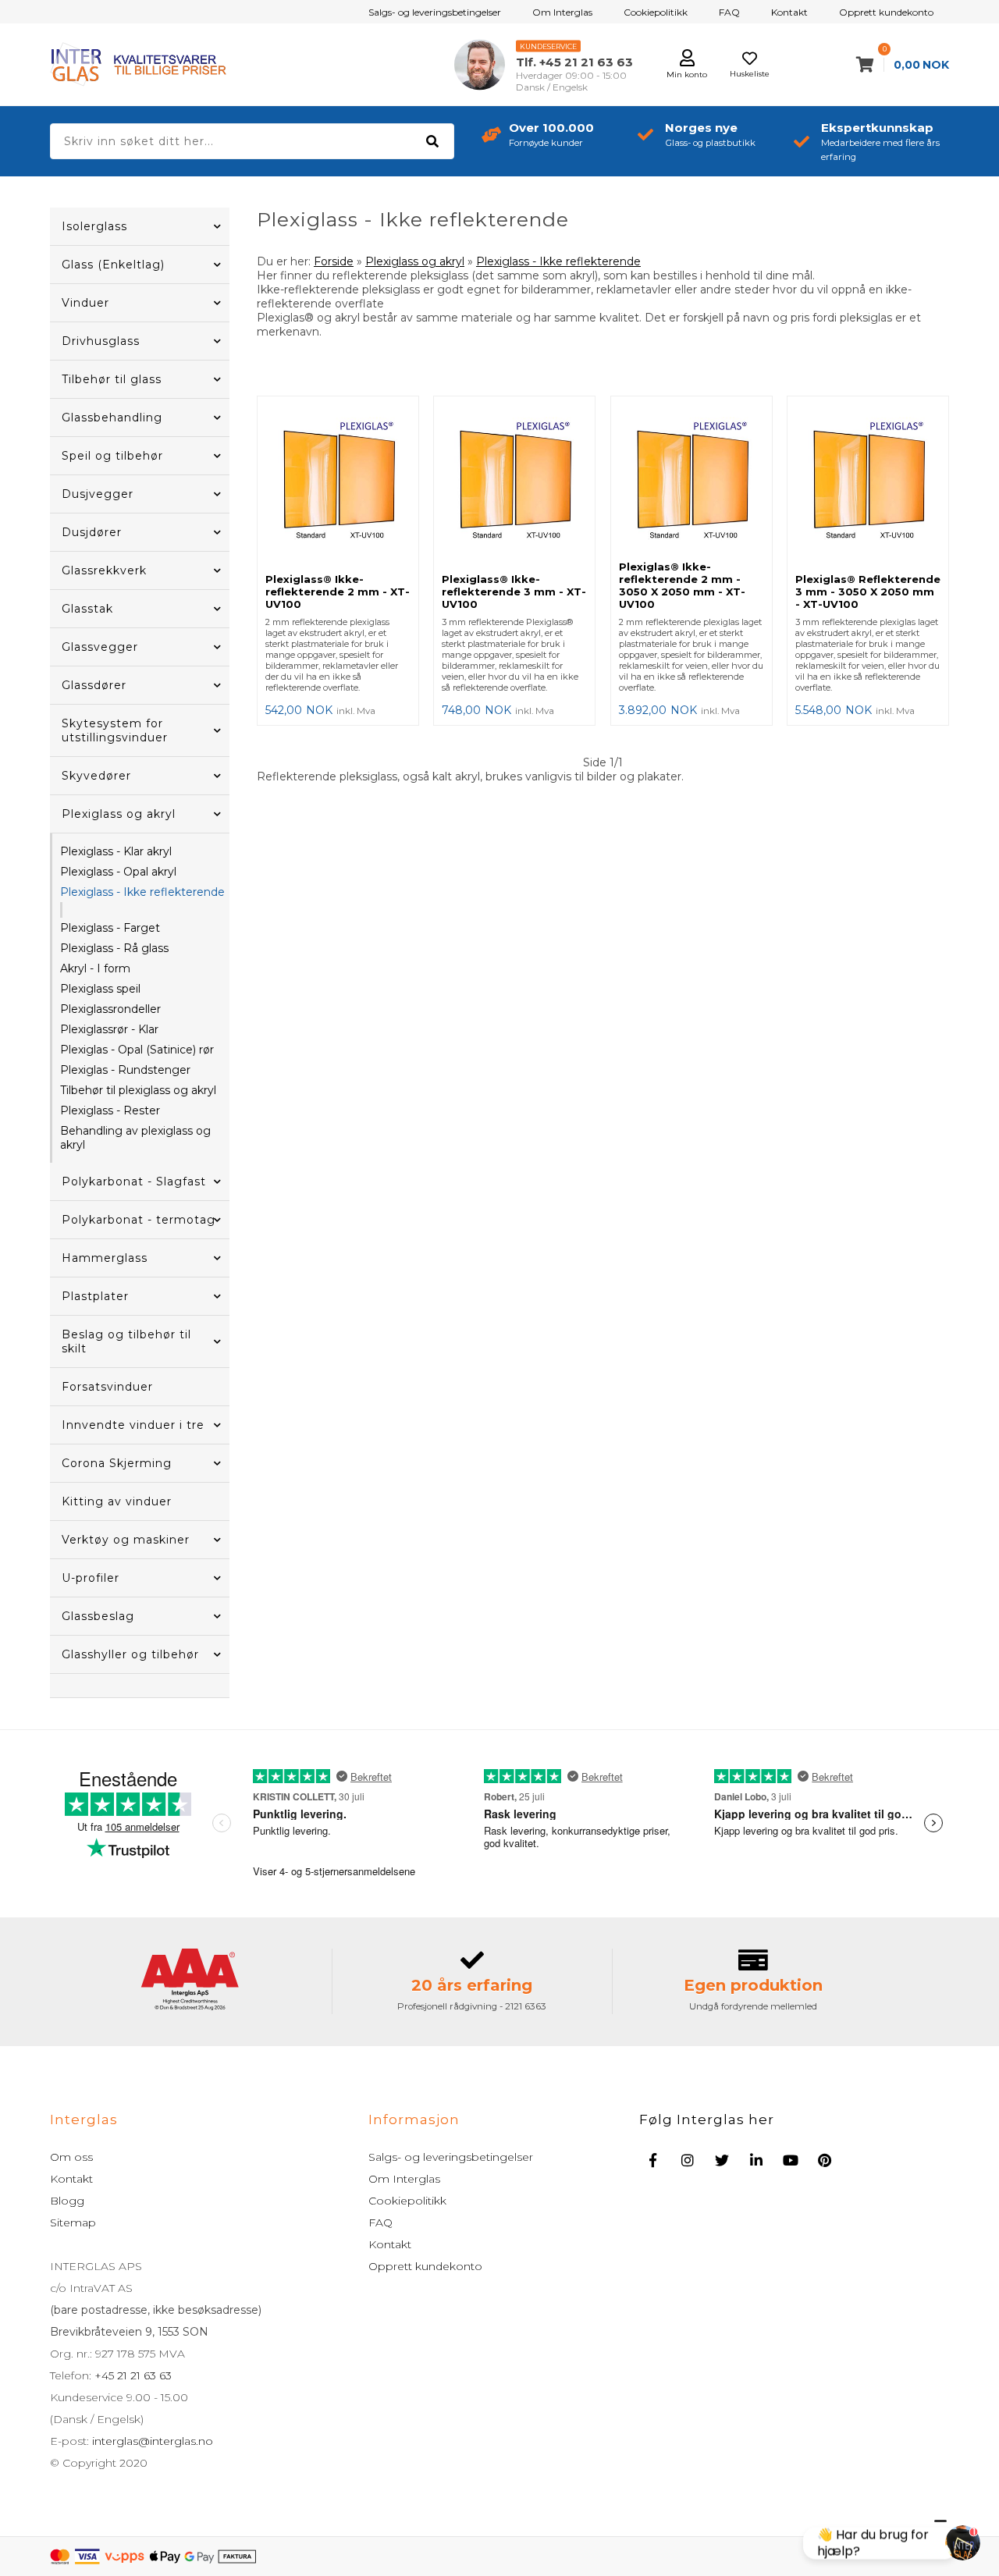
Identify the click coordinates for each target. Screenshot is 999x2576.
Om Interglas (562, 12)
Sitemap (73, 2222)
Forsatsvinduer (107, 1387)
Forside (334, 261)
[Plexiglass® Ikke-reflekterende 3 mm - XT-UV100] (514, 485)
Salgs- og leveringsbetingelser (435, 12)
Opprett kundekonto (886, 12)
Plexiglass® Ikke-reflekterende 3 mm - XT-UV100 (514, 592)
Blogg (67, 2201)
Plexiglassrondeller (110, 1009)
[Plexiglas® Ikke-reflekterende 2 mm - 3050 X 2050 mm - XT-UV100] (691, 478)
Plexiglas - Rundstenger (125, 1070)
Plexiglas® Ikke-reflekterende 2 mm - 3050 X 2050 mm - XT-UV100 (682, 585)
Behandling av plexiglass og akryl (135, 1138)
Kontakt (789, 12)
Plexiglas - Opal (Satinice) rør (137, 1050)
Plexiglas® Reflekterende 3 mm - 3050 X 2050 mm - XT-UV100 (868, 592)
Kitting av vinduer (117, 1501)
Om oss (71, 2157)
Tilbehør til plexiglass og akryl (138, 1090)
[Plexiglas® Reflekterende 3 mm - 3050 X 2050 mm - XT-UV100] (868, 485)
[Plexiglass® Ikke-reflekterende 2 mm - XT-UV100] (338, 485)
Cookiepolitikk (656, 12)
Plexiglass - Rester (110, 1110)
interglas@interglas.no (151, 2441)
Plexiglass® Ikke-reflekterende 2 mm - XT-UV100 (338, 592)
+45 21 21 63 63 (132, 2375)
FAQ (729, 12)
